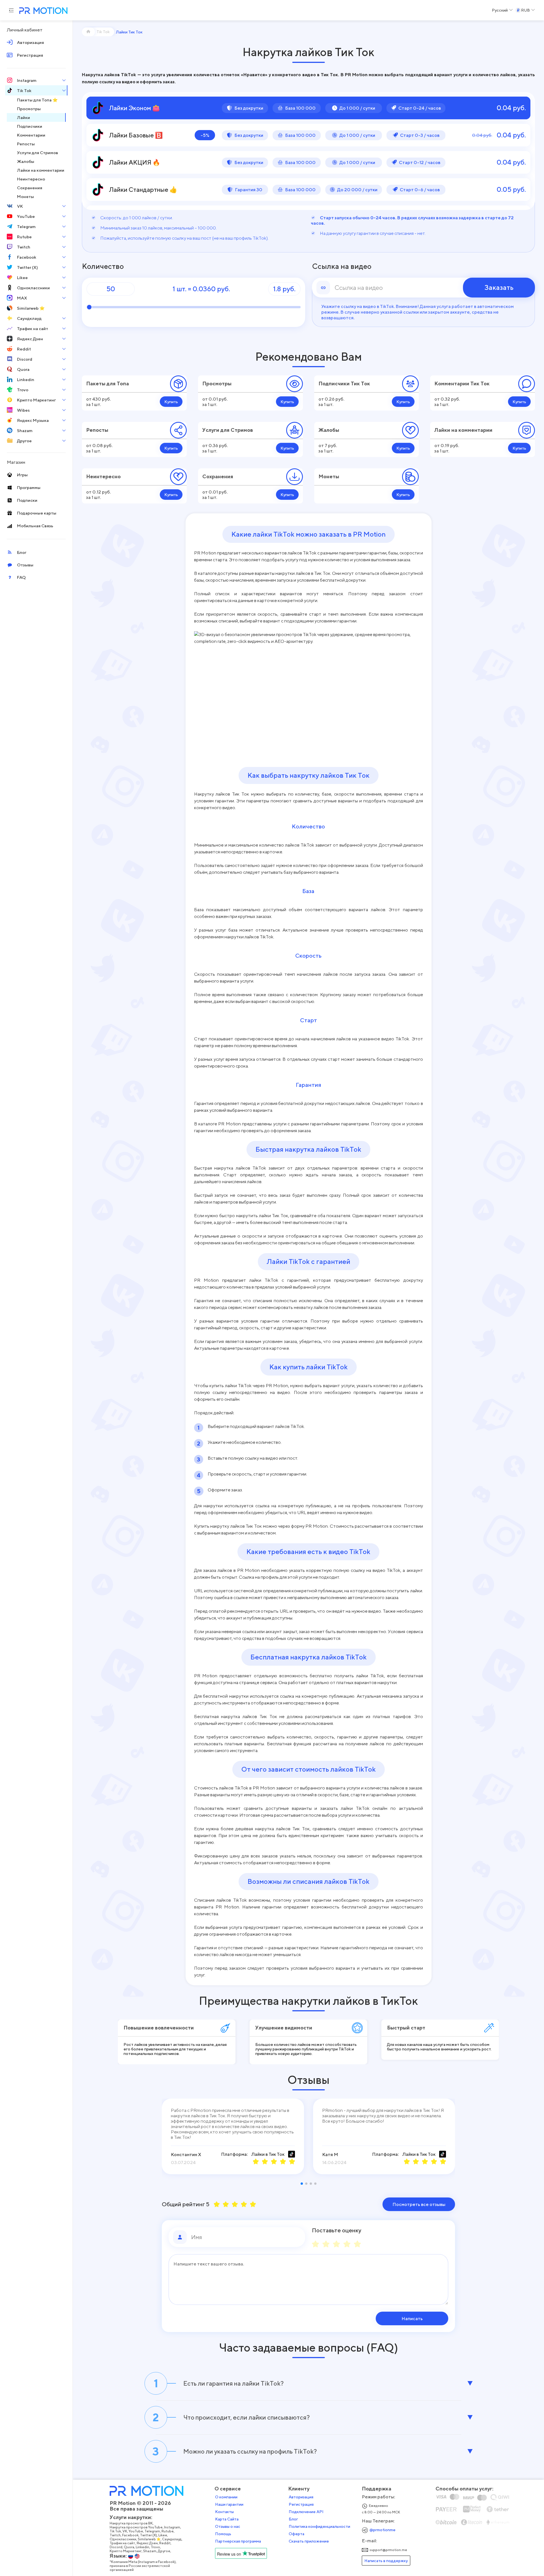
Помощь (223, 2534)
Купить (171, 402)
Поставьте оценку (337, 2230)
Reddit (165, 2543)
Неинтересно (103, 476)
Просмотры (217, 383)
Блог (293, 2519)
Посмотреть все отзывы (419, 2204)
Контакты (224, 2512)
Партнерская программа (238, 2541)
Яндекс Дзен (147, 2543)
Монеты (329, 476)
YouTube (136, 2531)
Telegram (152, 2531)
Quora (129, 2547)
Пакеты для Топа (108, 383)
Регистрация (301, 2504)
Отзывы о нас (228, 2526)
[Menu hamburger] (11, 10)
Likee (163, 2535)
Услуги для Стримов (228, 430)
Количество (103, 266)
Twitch (115, 2535)
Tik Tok (115, 2531)
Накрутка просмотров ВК (131, 2523)
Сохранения (218, 476)
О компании (226, 2497)
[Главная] (88, 32)
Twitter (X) (148, 2535)
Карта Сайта (227, 2519)
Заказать (499, 287)
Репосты (97, 430)
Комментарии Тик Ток (462, 383)
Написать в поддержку (386, 2561)
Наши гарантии (229, 2504)
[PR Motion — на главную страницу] (42, 11)
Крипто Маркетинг (126, 2551)
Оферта (297, 2534)
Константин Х (186, 2154)
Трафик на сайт (122, 2543)
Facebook (130, 2535)
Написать (412, 2318)
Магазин (16, 462)
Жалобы (329, 430)
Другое (164, 2551)
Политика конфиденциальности (319, 2526)
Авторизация (301, 2497)
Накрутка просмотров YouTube (136, 2527)
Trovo (155, 2547)
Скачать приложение (309, 2541)
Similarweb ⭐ (149, 2539)
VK (125, 2531)
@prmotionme (382, 2530)
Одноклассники (123, 2539)
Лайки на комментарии (463, 430)
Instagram (172, 2527)
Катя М (330, 2154)
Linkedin (143, 2547)
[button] (302, 2184)
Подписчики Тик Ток (344, 383)
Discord (116, 2547)
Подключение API (306, 2512)
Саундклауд (172, 2539)
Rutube (168, 2531)
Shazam (150, 2551)
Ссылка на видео (342, 266)
